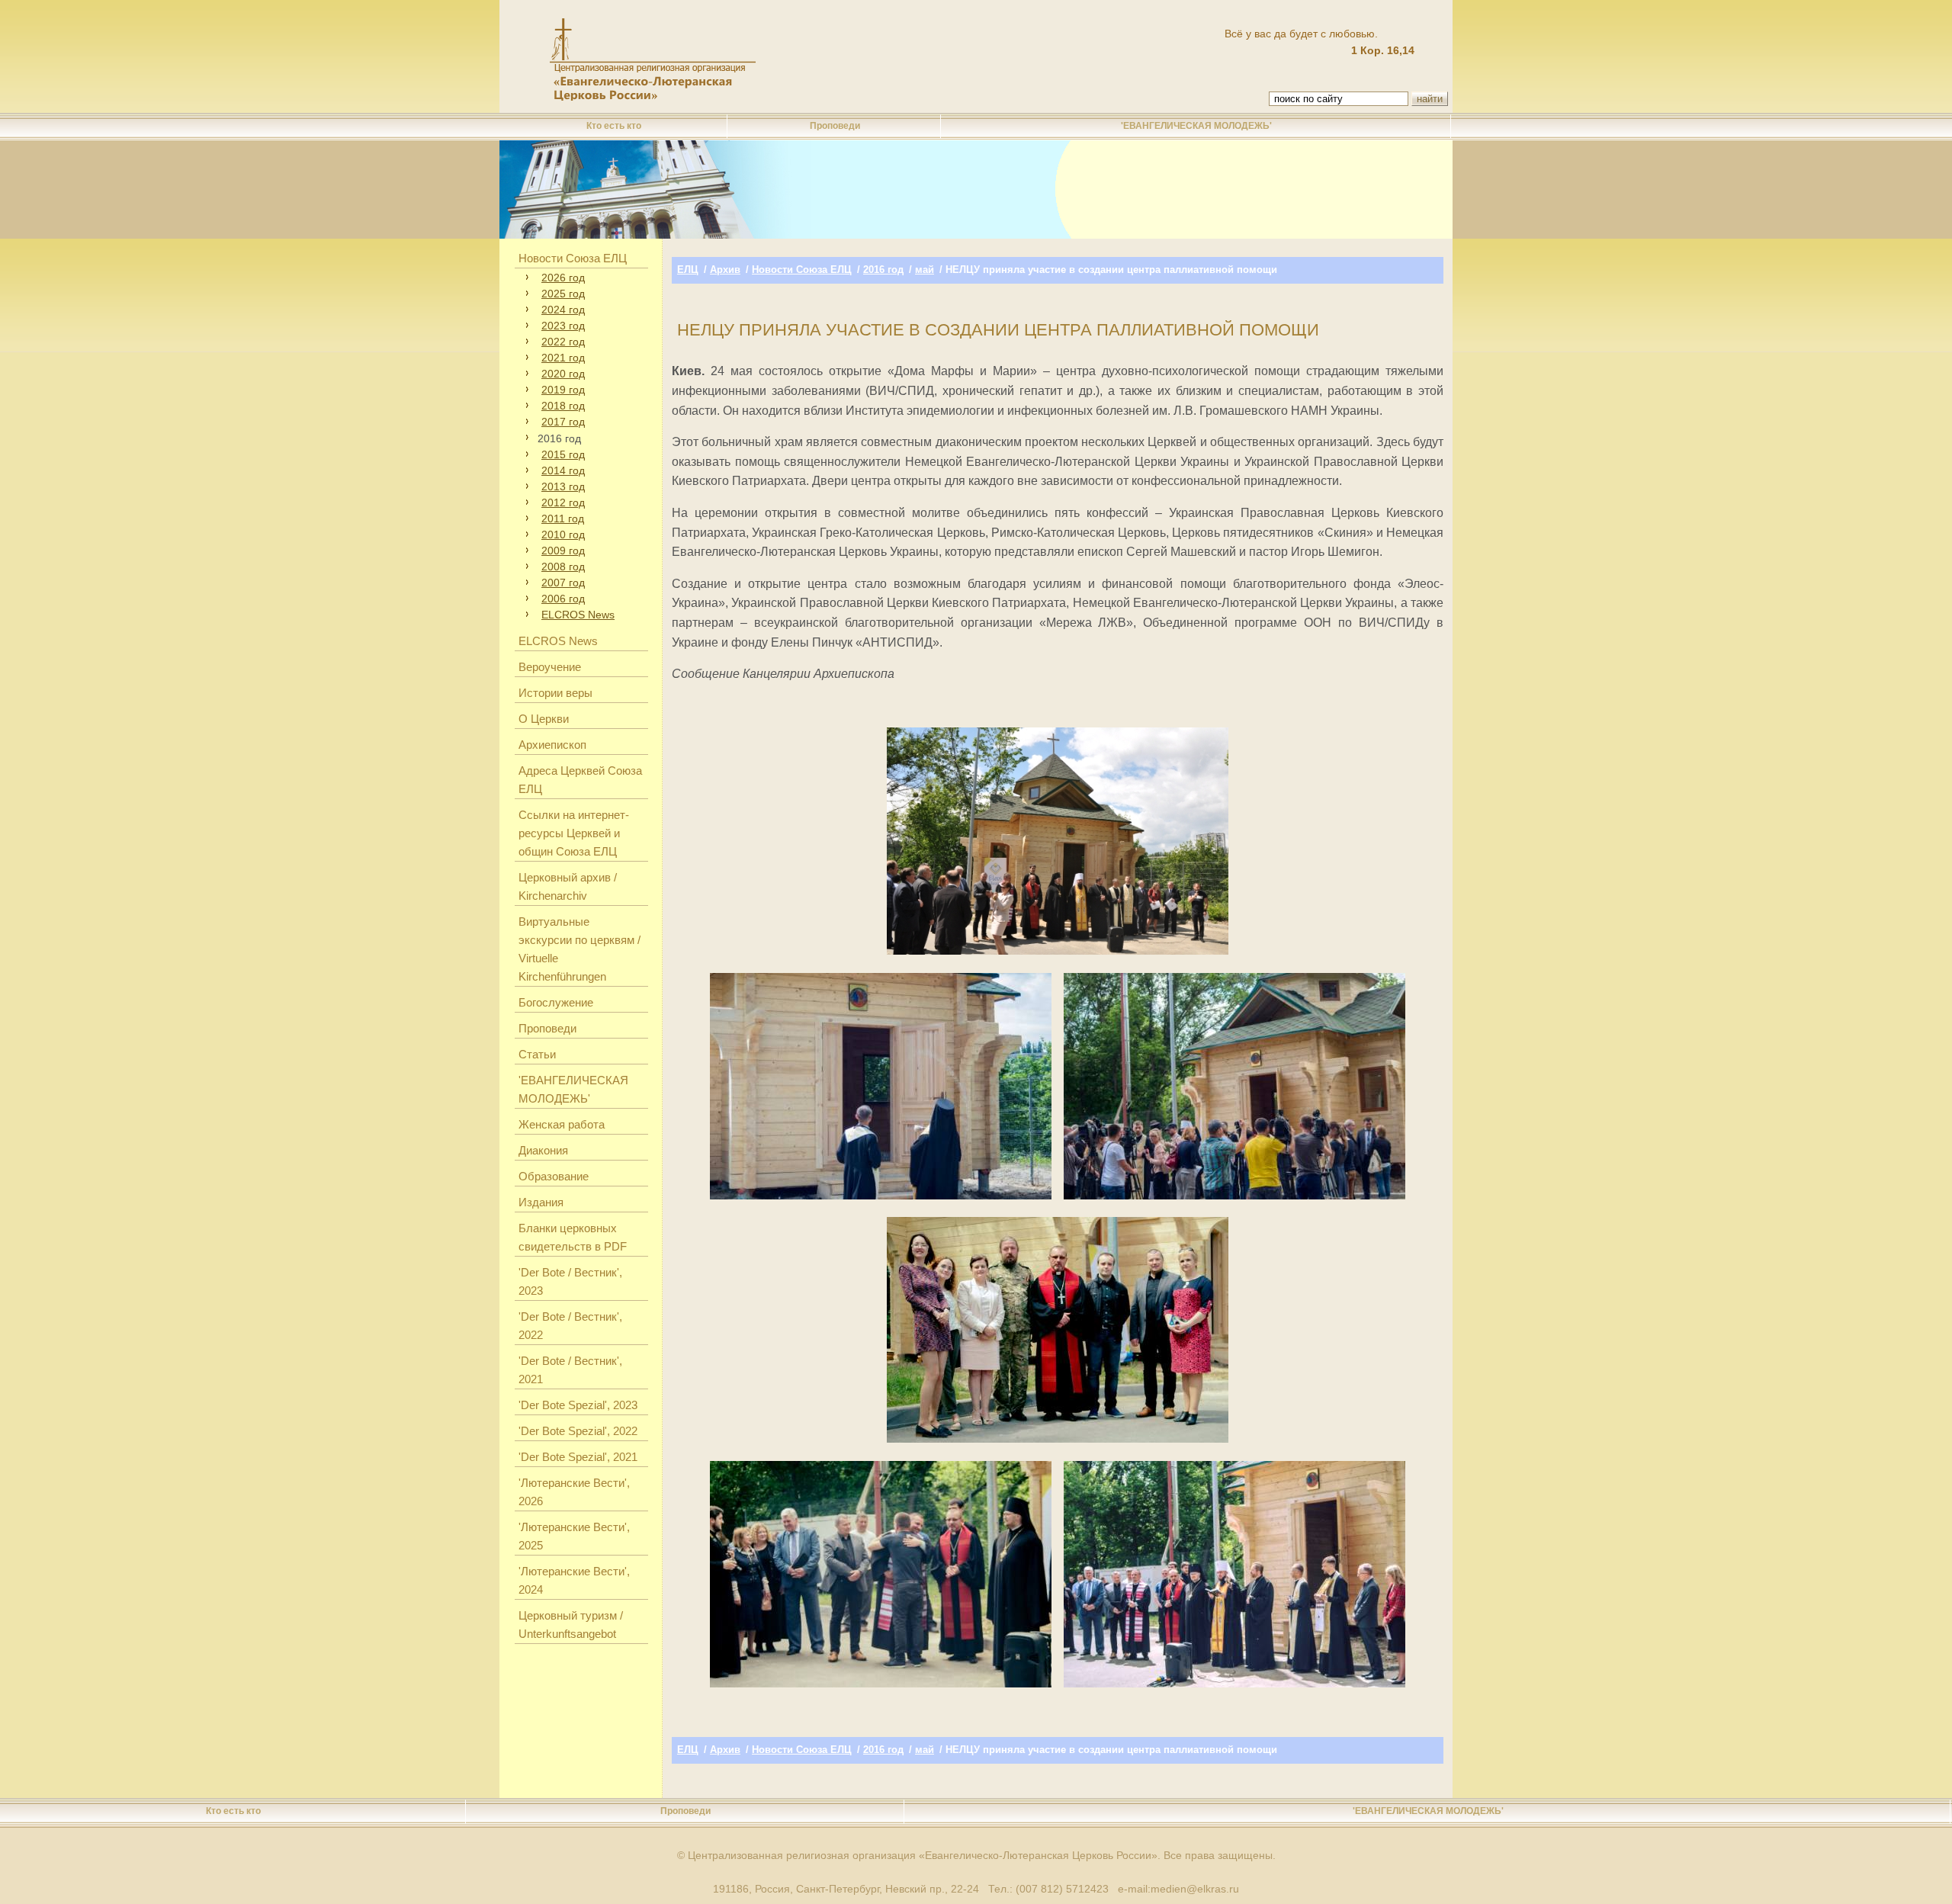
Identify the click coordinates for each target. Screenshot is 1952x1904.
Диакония (543, 1150)
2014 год (563, 470)
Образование (554, 1176)
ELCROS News (578, 615)
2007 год (563, 583)
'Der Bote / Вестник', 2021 (570, 1370)
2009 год (563, 551)
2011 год (563, 519)
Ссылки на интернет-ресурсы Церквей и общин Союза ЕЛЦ (574, 833)
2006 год (563, 599)
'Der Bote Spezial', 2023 (578, 1405)
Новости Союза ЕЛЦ (573, 258)
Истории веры (555, 693)
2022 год (563, 342)
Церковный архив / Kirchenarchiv (568, 886)
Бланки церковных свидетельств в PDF (573, 1237)
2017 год (563, 422)
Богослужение (556, 1002)
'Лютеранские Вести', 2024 (574, 1580)
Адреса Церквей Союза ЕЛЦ (580, 780)
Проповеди (835, 126)
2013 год (563, 486)
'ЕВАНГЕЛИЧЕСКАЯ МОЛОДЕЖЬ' (1196, 126)
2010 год (563, 535)
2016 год (883, 270)
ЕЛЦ (688, 270)
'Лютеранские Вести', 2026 (574, 1492)
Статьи (537, 1054)
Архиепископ (552, 745)
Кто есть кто (614, 126)
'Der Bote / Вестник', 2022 (570, 1326)
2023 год (563, 326)
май (925, 270)
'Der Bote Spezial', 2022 (578, 1431)
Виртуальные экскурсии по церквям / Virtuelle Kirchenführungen (579, 949)
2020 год (563, 374)
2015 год (563, 454)
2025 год (563, 294)
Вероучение (550, 667)
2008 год (563, 567)
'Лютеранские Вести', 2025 (574, 1536)
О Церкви (544, 719)
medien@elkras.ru (1195, 1889)
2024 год (563, 310)
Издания (541, 1202)
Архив (725, 270)
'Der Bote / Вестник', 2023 (570, 1281)
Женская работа (562, 1124)
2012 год (563, 502)
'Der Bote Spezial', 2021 (578, 1457)
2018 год (563, 406)
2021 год (563, 358)
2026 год (563, 278)
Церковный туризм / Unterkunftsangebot (571, 1625)
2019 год (563, 390)
